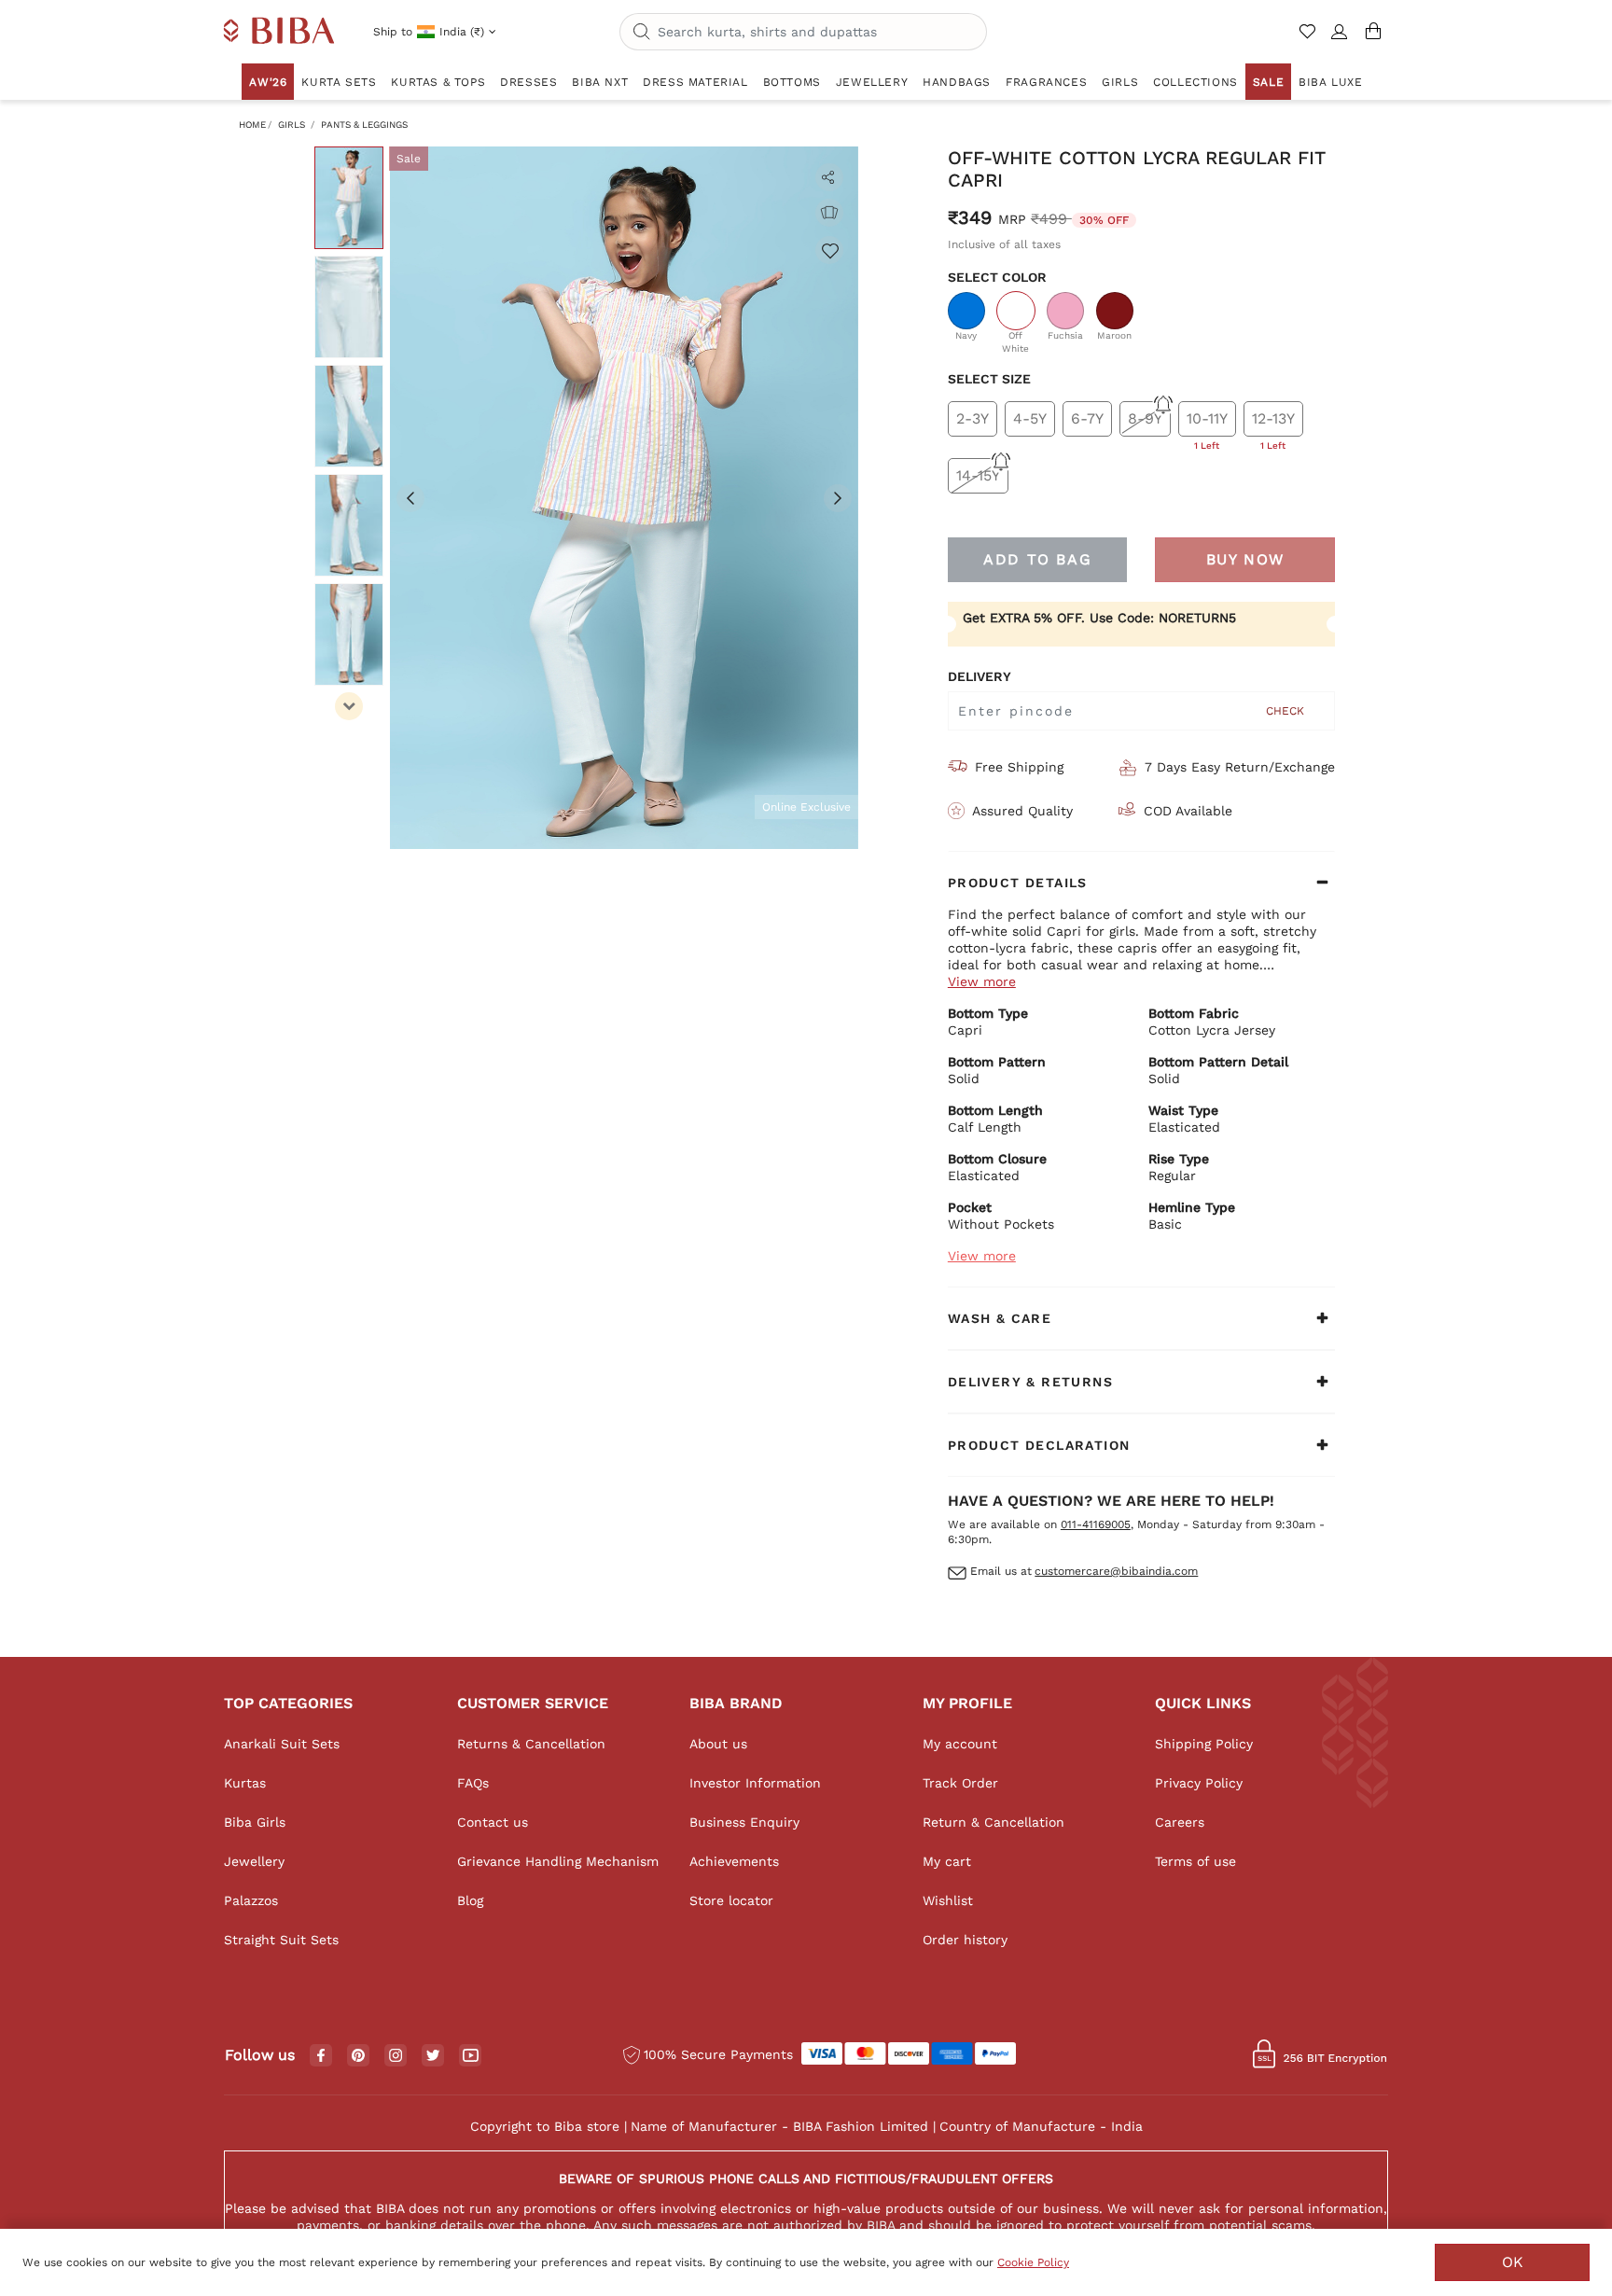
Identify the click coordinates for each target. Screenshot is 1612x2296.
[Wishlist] (829, 250)
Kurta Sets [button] (339, 82)
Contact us (493, 1822)
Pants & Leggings (364, 125)
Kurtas (245, 1783)
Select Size (989, 379)
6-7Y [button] (1087, 418)
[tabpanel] (624, 498)
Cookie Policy (1033, 2262)
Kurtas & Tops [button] (438, 82)
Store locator (731, 1900)
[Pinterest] (358, 2056)
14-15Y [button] (978, 475)
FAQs (473, 1783)
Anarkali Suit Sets (282, 1744)
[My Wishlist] (1309, 39)
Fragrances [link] (1046, 82)
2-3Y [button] (973, 418)
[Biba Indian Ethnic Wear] (279, 32)
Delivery (980, 676)
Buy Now (1245, 559)
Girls (292, 125)
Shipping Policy (1204, 1744)
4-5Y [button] (1030, 418)
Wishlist (948, 1900)
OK (1513, 2262)
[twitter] (433, 2056)
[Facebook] (321, 2056)
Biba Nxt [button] (600, 82)
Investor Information (755, 1783)
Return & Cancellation (994, 1822)
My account (960, 1744)
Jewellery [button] (872, 82)
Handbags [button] (957, 82)
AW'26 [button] (268, 82)
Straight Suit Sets (281, 1940)
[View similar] (829, 213)
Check (1285, 711)
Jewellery (254, 1861)
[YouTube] (471, 2056)
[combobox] (803, 32)
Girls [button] (1120, 82)
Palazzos (251, 1900)
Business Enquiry (744, 1822)
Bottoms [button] (792, 82)
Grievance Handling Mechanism (558, 1861)
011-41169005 (1096, 1524)
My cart (947, 1861)
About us (718, 1744)
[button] (1340, 39)
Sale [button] (1268, 82)
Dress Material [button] (695, 82)
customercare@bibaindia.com (1116, 1571)
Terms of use (1195, 1861)
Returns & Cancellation (531, 1744)
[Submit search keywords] (642, 33)
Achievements (734, 1861)
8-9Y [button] (1145, 418)
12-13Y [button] (1273, 423)
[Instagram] (396, 2056)
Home (252, 125)
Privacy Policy (1199, 1783)
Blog (470, 1900)
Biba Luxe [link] (1330, 82)
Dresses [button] (528, 82)
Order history (965, 1940)
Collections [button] (1195, 82)
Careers (1180, 1822)
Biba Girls (255, 1822)
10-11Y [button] (1207, 423)
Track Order (960, 1783)
